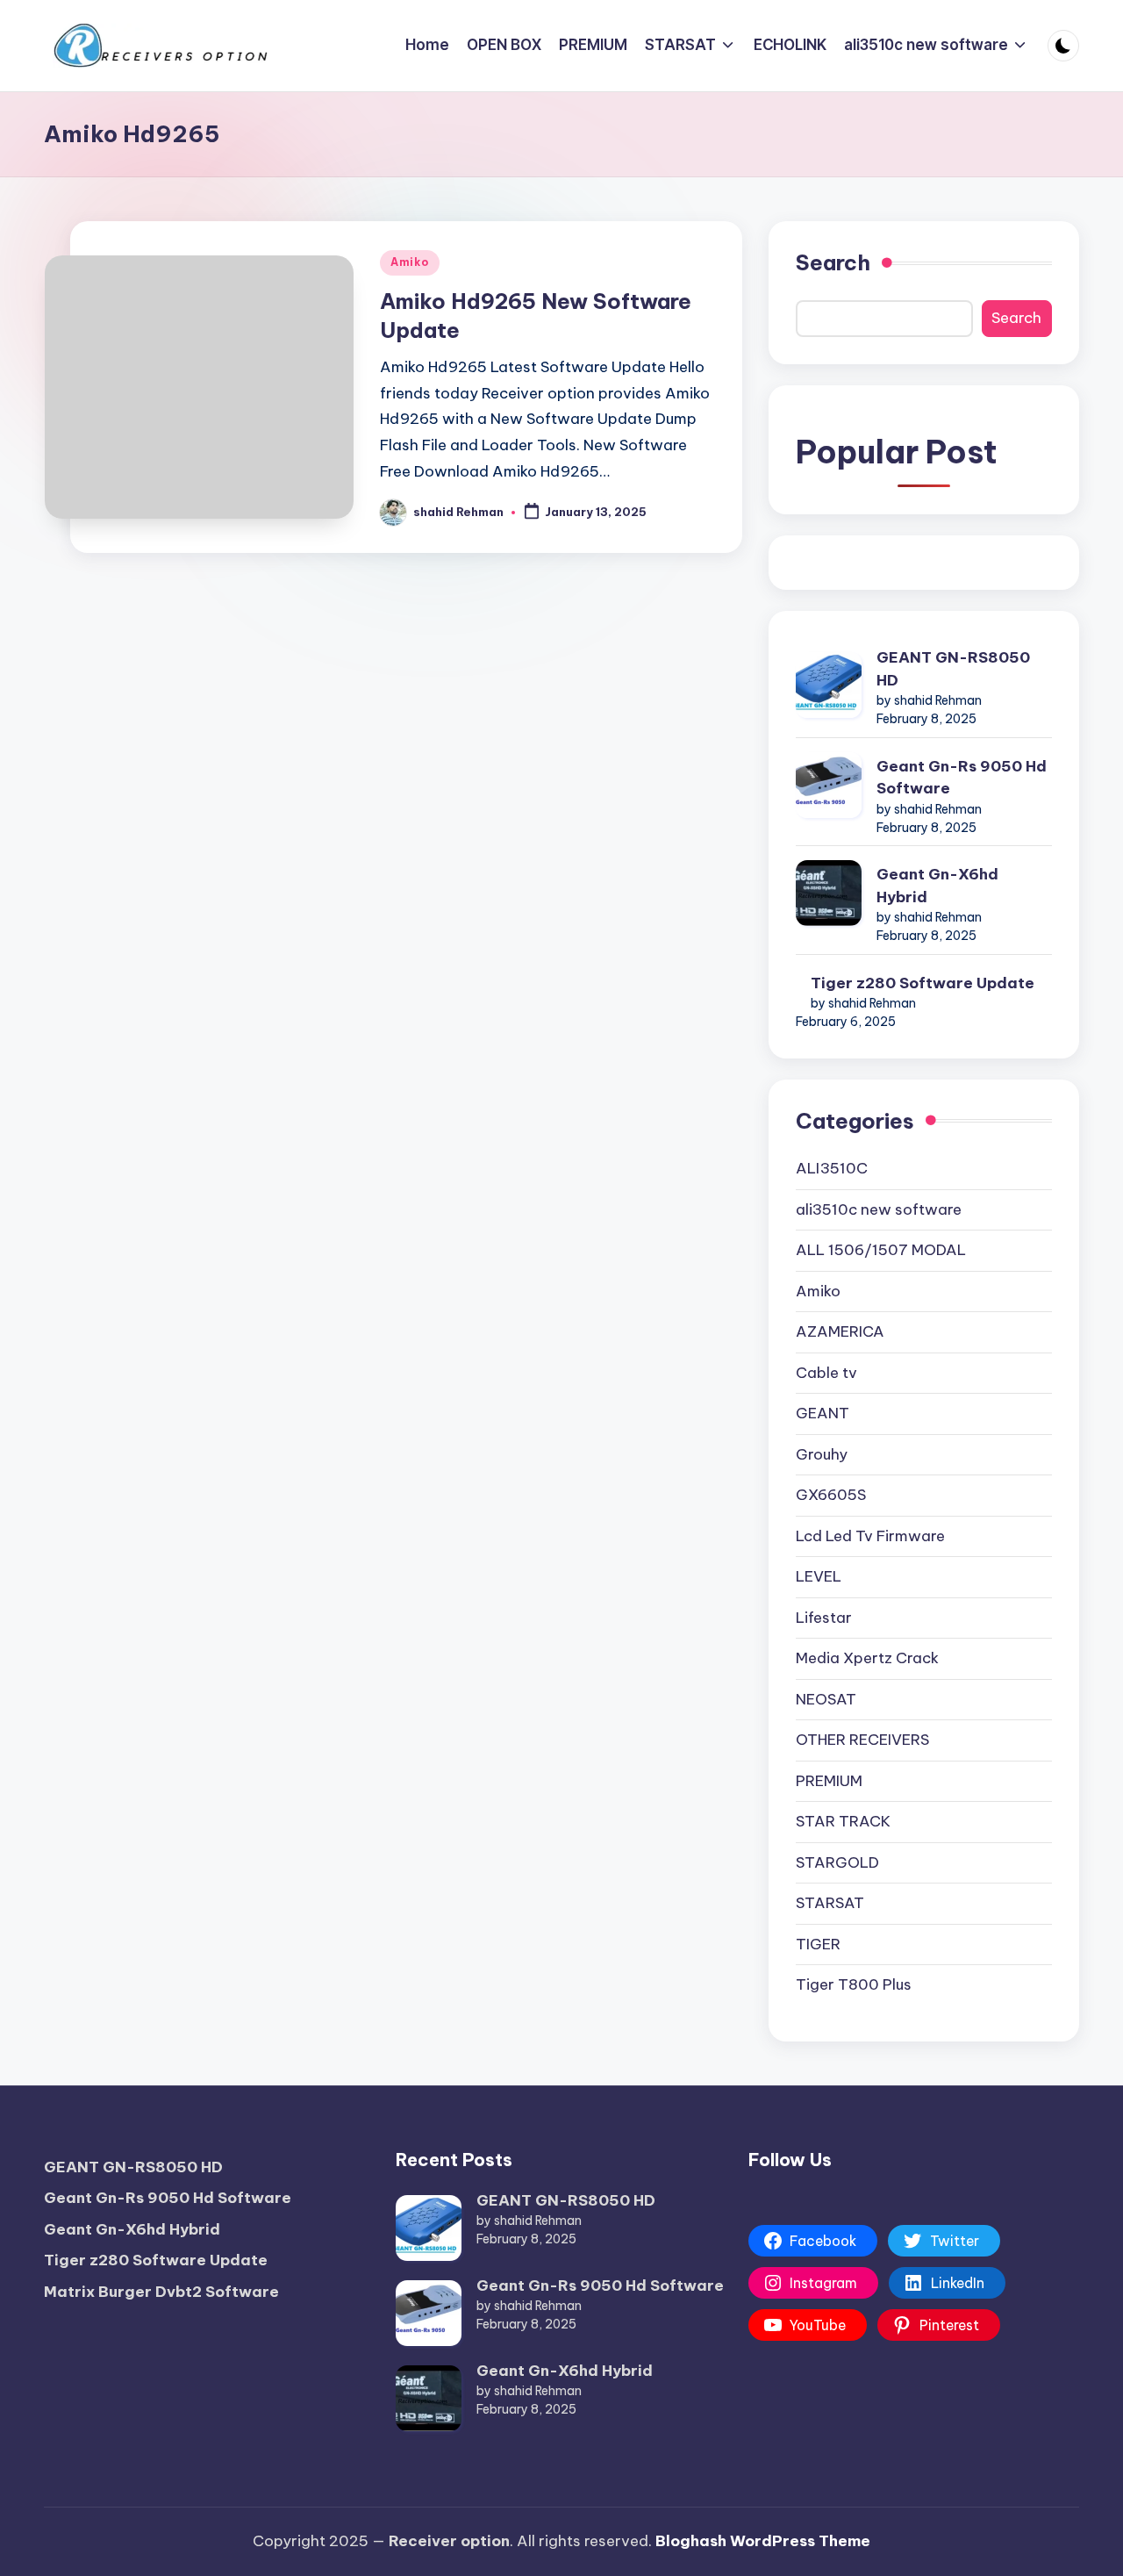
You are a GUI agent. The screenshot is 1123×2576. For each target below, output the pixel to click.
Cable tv (826, 1373)
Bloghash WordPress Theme (763, 2541)
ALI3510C (832, 1168)
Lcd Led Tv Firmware (870, 1536)
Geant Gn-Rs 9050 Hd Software (962, 778)
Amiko (410, 262)
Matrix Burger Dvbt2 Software (161, 2292)
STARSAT (830, 1903)
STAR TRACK (843, 1821)
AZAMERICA (840, 1331)
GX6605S (831, 1495)
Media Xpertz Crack (867, 1658)
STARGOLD (837, 1862)
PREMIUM (829, 1781)
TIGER (818, 1944)
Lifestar (824, 1618)
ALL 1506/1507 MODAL (881, 1250)
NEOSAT (826, 1699)
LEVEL (819, 1576)
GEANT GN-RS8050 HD (953, 669)
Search (833, 262)
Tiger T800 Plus (854, 1984)
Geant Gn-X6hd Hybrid (937, 886)
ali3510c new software (879, 1209)
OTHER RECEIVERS (862, 1740)
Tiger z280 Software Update (923, 983)
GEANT (823, 1413)
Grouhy (822, 1454)
